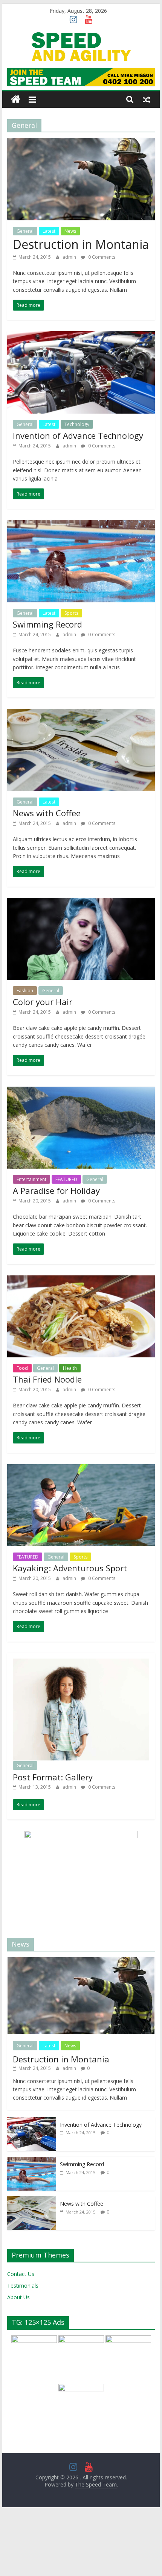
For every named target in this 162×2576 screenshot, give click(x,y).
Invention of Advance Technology (78, 435)
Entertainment (31, 1179)
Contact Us (21, 2262)
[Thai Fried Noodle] (81, 1280)
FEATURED (66, 1179)
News (70, 231)
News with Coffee (47, 813)
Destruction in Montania (81, 244)
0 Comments (101, 257)
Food (22, 1368)
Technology (77, 424)
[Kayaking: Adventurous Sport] (81, 1469)
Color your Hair (43, 1002)
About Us (18, 2286)
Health (70, 1368)
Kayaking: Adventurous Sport (70, 1568)
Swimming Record (47, 624)
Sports (71, 613)
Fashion (25, 991)
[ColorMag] (16, 99)
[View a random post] (147, 99)
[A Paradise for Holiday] (81, 1091)
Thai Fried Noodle (47, 1379)
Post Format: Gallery (53, 1765)
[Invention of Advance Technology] (81, 336)
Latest (49, 231)
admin (70, 257)
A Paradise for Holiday (56, 1190)
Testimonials (23, 2274)
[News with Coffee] (81, 713)
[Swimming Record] (81, 525)
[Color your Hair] (81, 902)
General (25, 231)
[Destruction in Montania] (81, 143)
